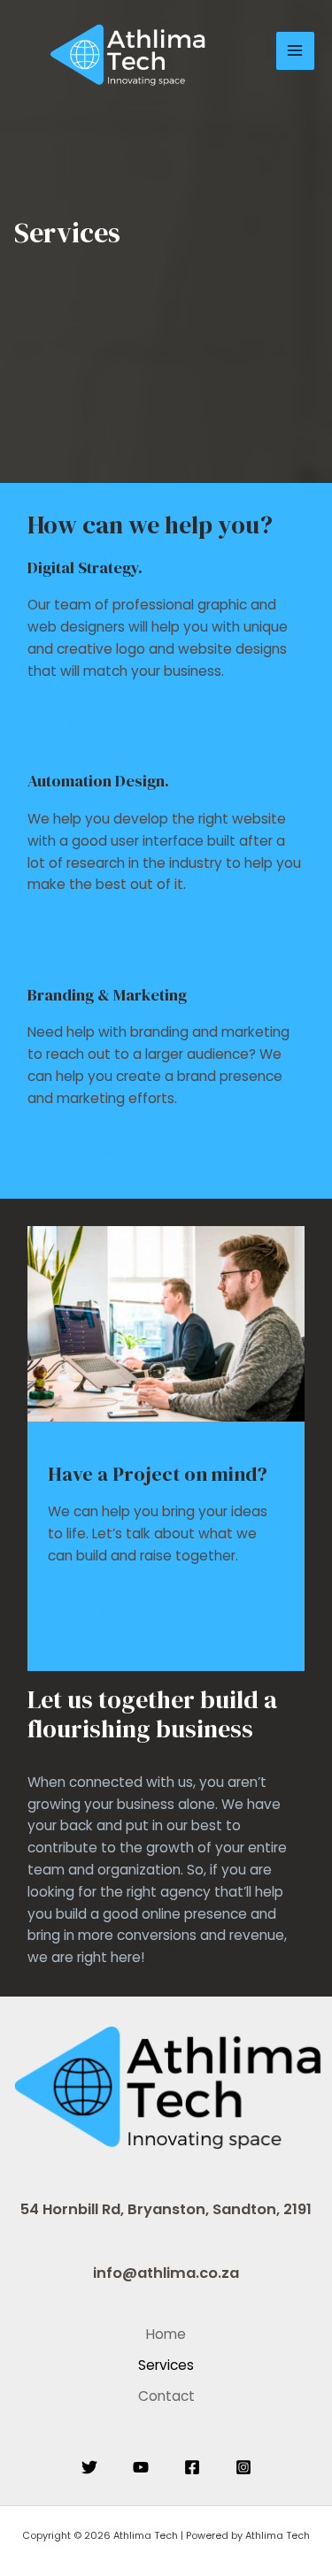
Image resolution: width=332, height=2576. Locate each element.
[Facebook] (192, 2467)
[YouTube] (141, 2467)
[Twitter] (89, 2467)
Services (166, 2365)
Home (166, 2334)
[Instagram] (243, 2467)
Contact (166, 2396)
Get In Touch (97, 724)
